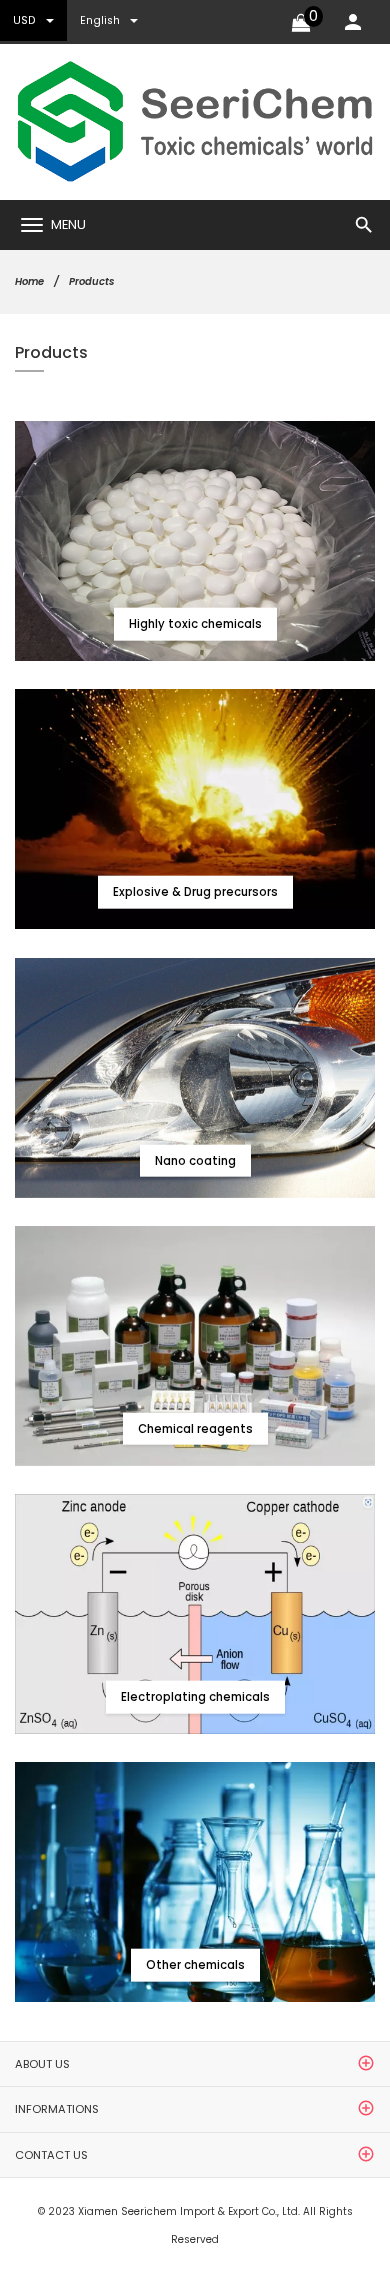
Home (29, 281)
